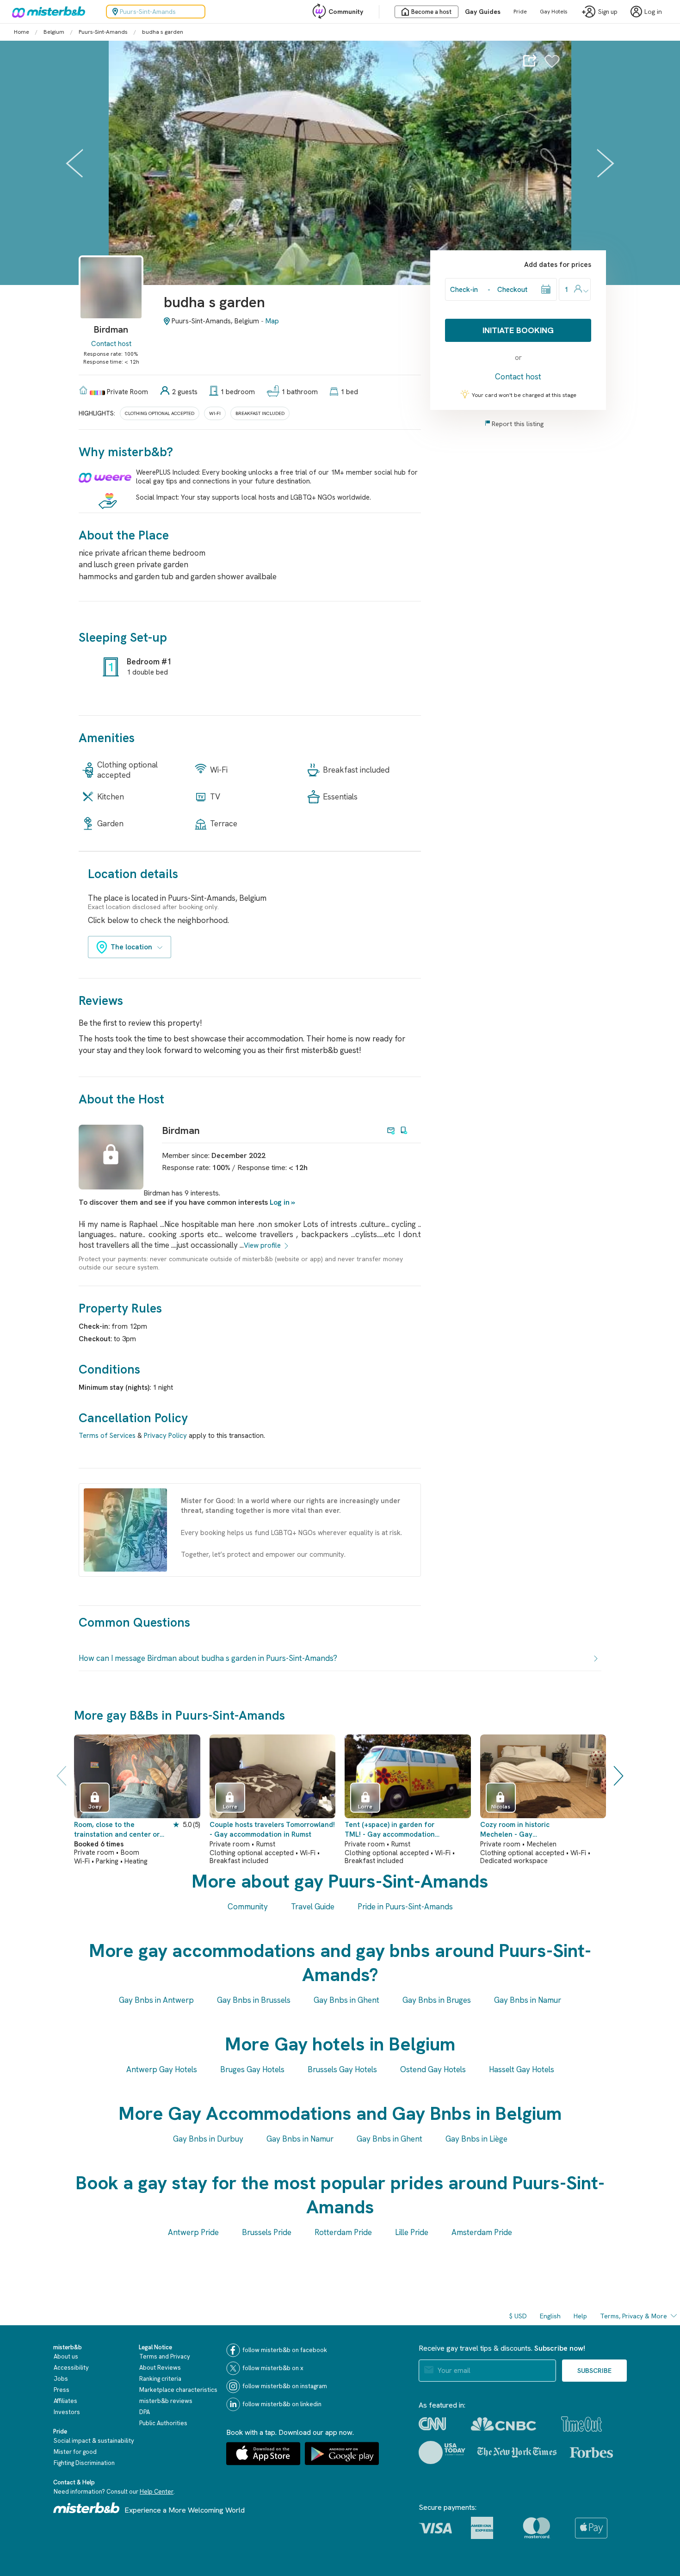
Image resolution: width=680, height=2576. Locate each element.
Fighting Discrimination (84, 2463)
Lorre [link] (230, 1807)
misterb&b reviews (166, 2401)
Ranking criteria (160, 2379)
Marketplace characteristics (178, 2390)
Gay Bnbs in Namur (528, 2000)
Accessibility (71, 2368)
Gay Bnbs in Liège (476, 2139)
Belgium (54, 32)
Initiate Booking (518, 330)
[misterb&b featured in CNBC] (504, 2424)
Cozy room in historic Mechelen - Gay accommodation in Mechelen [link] (527, 1830)
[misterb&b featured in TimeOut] (581, 2424)
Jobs (61, 2379)
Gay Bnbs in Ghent (346, 2000)
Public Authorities (163, 2423)
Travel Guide (313, 1907)
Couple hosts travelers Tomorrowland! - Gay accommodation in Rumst (272, 1830)
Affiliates (65, 2401)
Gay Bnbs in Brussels (254, 2000)
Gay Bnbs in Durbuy (208, 2139)
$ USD (518, 2316)
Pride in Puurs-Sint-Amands (405, 1907)
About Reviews (160, 2368)
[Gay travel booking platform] (87, 2508)
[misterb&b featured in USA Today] (442, 2452)
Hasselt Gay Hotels (522, 2069)
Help (580, 2316)
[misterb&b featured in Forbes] (591, 2452)
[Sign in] (552, 66)
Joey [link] (95, 1807)
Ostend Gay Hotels (433, 2069)
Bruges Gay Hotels (252, 2069)
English (550, 2316)
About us (66, 2356)
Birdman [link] (181, 1130)
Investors (67, 2412)
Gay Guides (483, 12)
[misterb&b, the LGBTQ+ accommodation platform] (46, 12)
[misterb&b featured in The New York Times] (517, 2452)
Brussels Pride (267, 2232)
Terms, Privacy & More (634, 2316)
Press (62, 2390)
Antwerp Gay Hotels (162, 2069)
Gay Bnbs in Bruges (437, 2000)
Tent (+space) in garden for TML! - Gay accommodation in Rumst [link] (390, 1830)
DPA (145, 2412)
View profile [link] (262, 1245)
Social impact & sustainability (94, 2441)
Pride (520, 12)
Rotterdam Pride (343, 2232)
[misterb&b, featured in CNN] (432, 2424)
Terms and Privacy (165, 2356)
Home (22, 32)
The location (131, 947)
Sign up (608, 12)
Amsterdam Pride (482, 2232)
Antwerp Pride (193, 2232)
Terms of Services (107, 1436)
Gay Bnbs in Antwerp (156, 2000)
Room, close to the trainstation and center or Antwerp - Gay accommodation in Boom (117, 1830)
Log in (280, 1202)
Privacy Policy (165, 1436)
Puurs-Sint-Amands (103, 32)
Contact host (111, 344)
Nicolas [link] (501, 1807)
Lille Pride (412, 2232)
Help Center (157, 2492)
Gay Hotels (554, 12)
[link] (111, 302)
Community (346, 12)
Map (272, 321)
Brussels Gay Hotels (342, 2069)
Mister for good (75, 2452)
